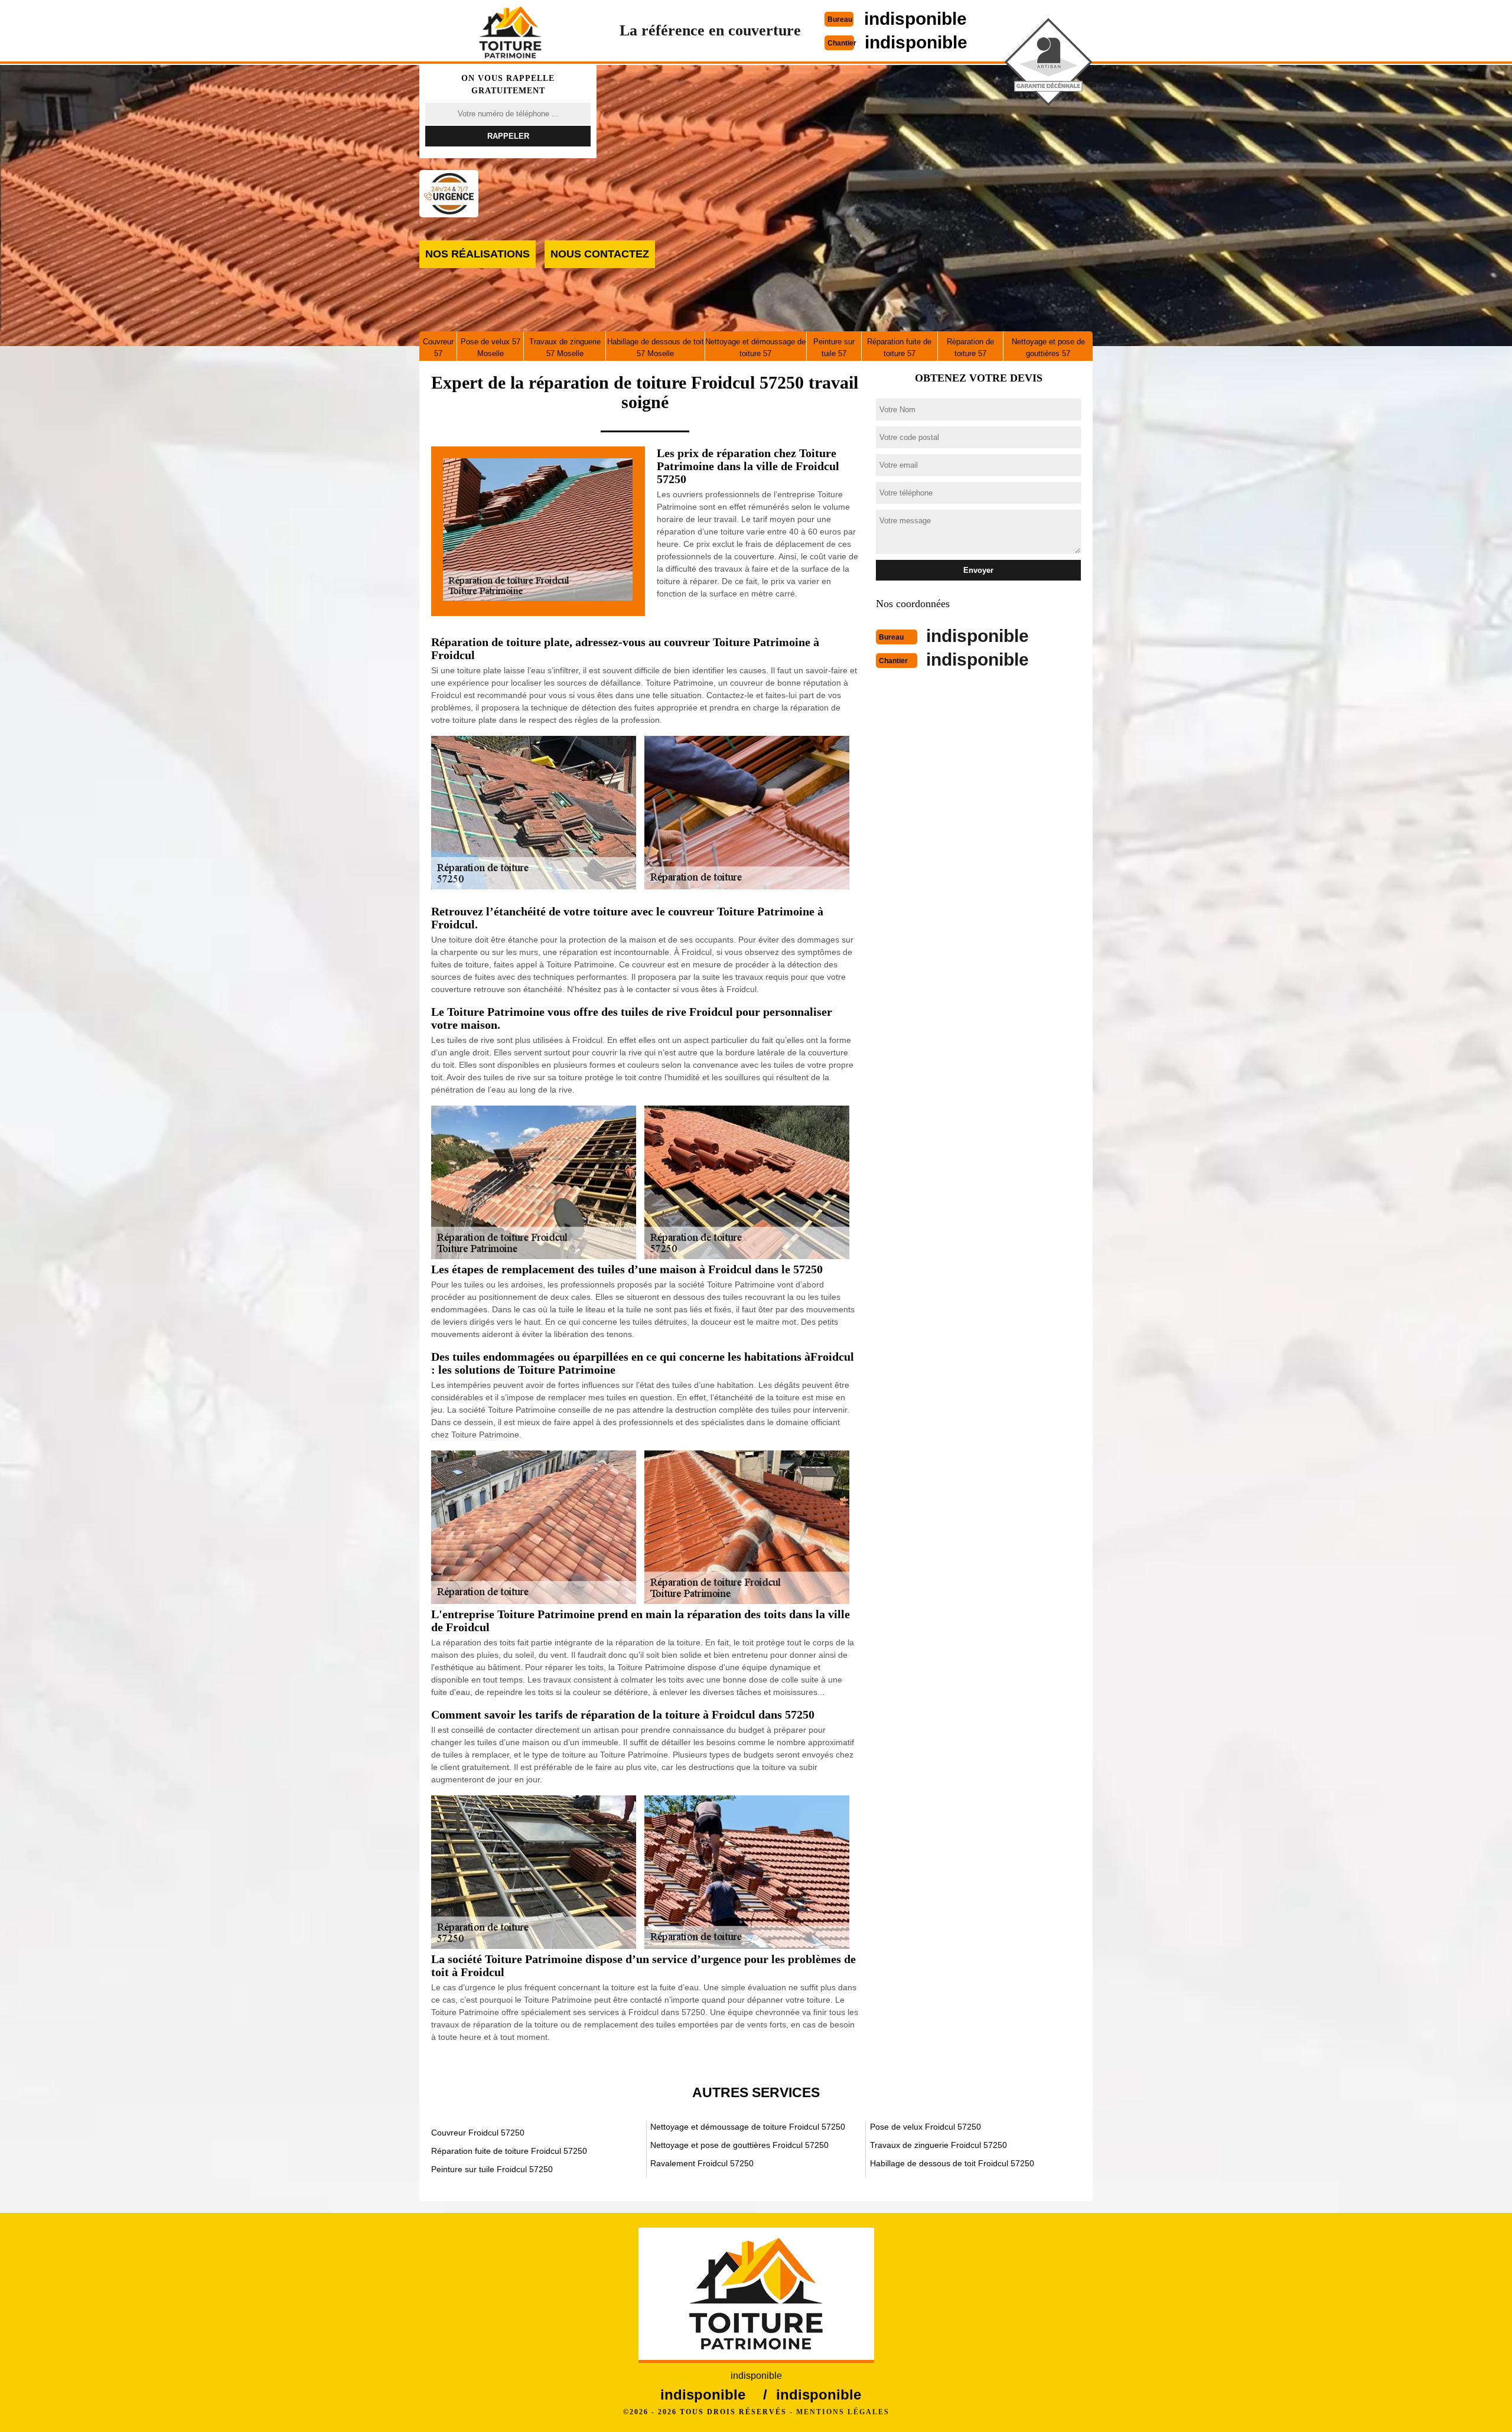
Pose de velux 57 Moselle (491, 348)
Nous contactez (600, 254)
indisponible (915, 19)
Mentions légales (843, 2412)
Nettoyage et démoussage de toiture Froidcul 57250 (748, 2127)
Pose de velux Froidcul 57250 (926, 2127)
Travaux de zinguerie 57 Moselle (565, 348)
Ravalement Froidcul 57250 (702, 2163)
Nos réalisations (478, 254)
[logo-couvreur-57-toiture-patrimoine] (510, 32)
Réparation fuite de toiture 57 (899, 348)
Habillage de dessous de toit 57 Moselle (656, 348)
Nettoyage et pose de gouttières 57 (1048, 348)
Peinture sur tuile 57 (834, 348)
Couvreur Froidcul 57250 (478, 2133)
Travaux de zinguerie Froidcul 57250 (939, 2145)
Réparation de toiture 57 (970, 348)
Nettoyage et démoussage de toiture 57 (755, 348)
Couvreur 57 (438, 348)
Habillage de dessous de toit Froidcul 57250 (952, 2163)
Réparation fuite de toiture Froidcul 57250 (509, 2151)
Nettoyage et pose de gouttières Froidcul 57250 (739, 2145)
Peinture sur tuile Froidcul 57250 (492, 2169)
